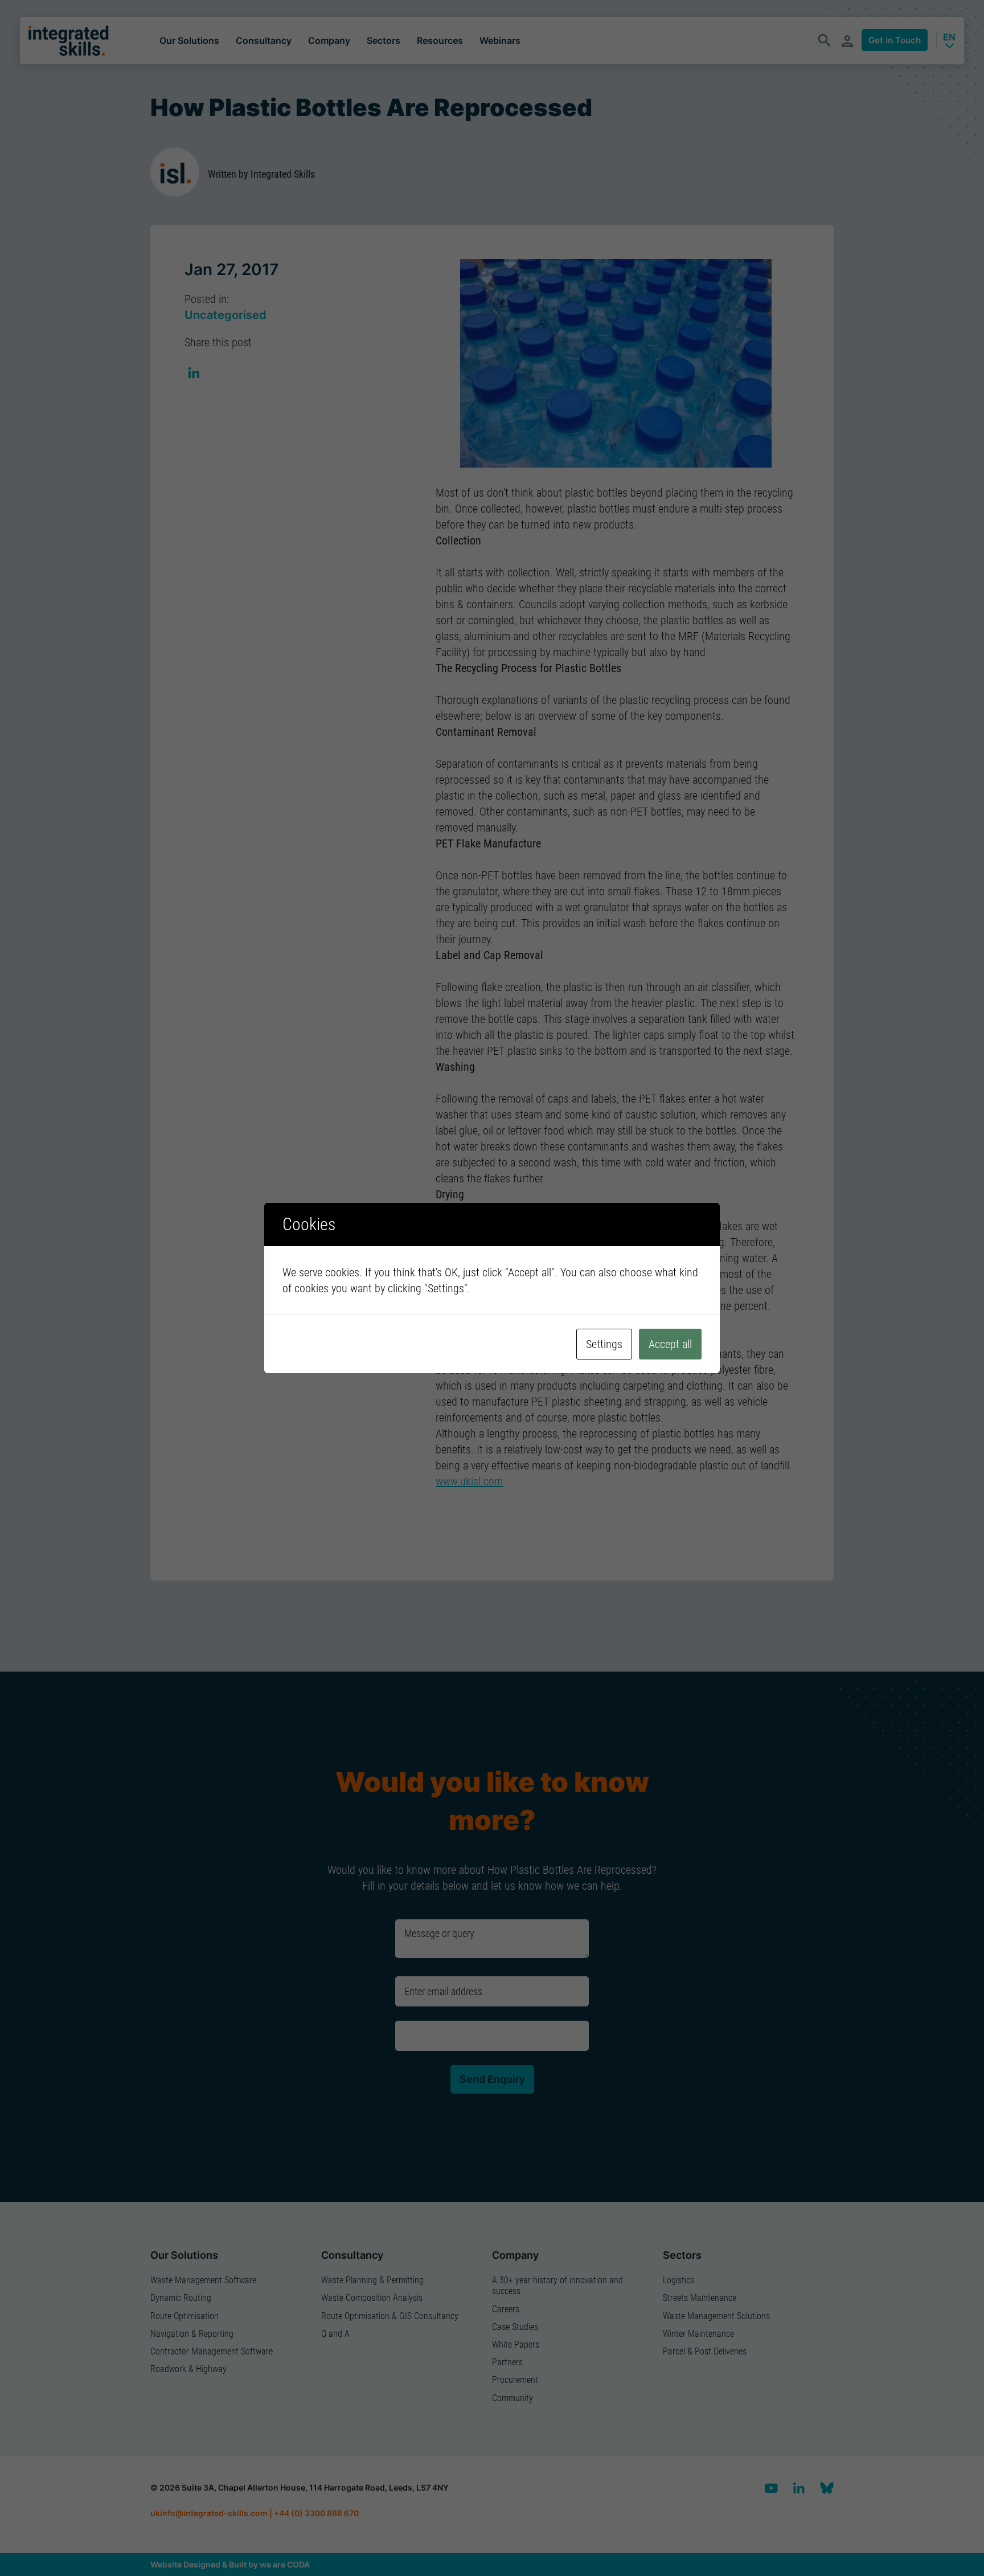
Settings (604, 1344)
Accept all (670, 1344)
